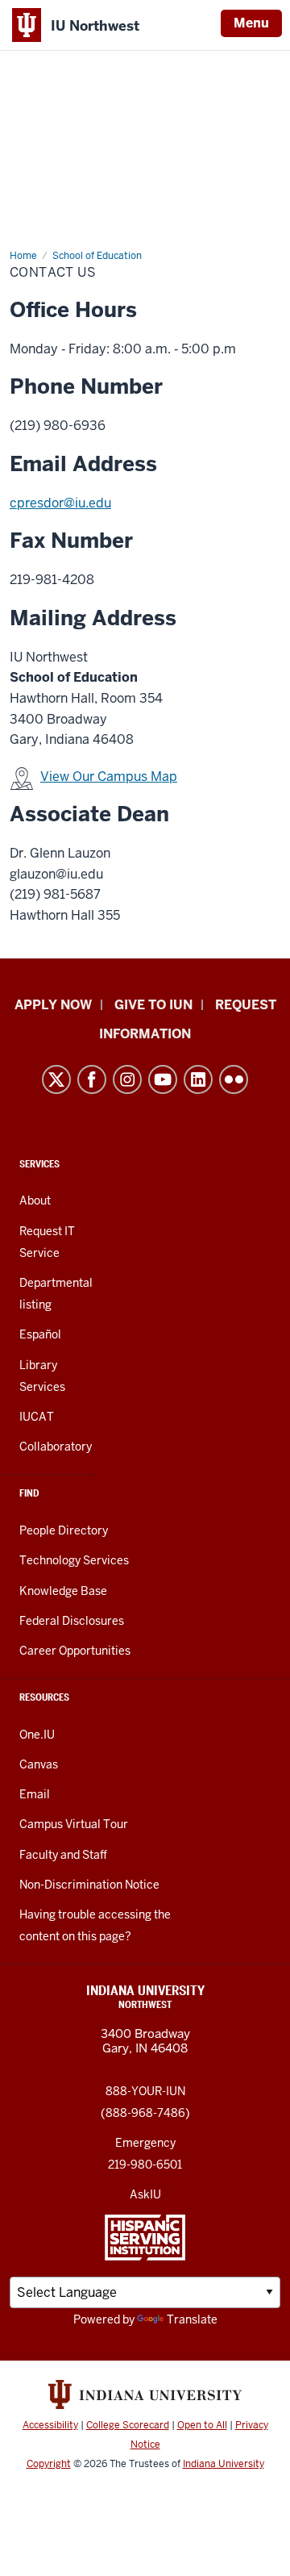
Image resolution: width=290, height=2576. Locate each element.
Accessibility (50, 2425)
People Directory (64, 1530)
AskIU (145, 2194)
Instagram (127, 1079)
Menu (251, 23)
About (35, 1200)
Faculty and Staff (63, 1855)
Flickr (234, 1079)
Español (40, 1334)
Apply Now (53, 1005)
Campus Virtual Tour (74, 1824)
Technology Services (74, 1560)
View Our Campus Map (109, 777)
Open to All (202, 2425)
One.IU (37, 1735)
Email (35, 1794)
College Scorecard (128, 2425)
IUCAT (37, 1417)
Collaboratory (56, 1447)
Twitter (56, 1079)
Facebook (92, 1079)
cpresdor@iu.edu (60, 503)
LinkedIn (198, 1079)
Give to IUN (153, 1005)
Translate (192, 2319)
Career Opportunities (75, 1651)
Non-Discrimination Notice (89, 1885)
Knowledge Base (63, 1591)
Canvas (39, 1764)
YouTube (163, 1079)
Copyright (49, 2464)
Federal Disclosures (72, 1621)
